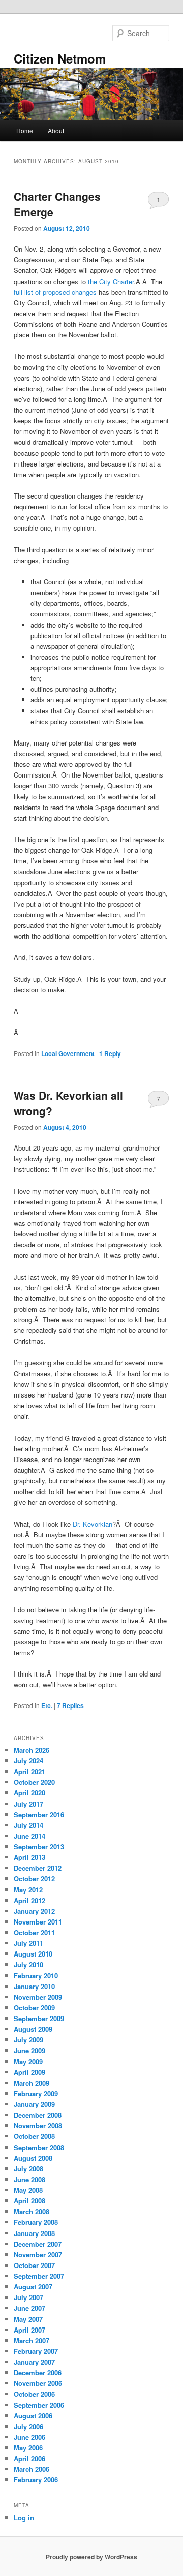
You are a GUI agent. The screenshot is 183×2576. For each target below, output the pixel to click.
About (56, 130)
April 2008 (29, 2201)
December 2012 (38, 1868)
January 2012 (34, 1911)
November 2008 (38, 2125)
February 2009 (36, 2093)
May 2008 (28, 2190)
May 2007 (28, 2319)
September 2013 (39, 1846)
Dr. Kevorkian (93, 1524)
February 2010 (36, 1976)
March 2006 (32, 2469)
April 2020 (29, 1793)
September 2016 (39, 1814)
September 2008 (39, 2147)
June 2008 (29, 2179)
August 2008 (33, 2158)
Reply (110, 1053)
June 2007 (29, 2308)
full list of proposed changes (55, 292)
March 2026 (32, 1750)
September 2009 (39, 2018)
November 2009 (38, 1997)
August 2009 (33, 2029)
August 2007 (33, 2287)
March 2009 (32, 2083)
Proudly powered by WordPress (91, 2557)
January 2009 (34, 2104)
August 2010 (33, 1954)
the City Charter (111, 281)
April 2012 (29, 1900)
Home (25, 130)
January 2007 (34, 2362)
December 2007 (38, 2244)
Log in (24, 2517)
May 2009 (28, 2061)
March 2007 (32, 2340)
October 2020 (34, 1782)
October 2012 (34, 1879)
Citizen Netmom (60, 58)
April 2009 (29, 2072)
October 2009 (34, 2008)
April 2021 (29, 1771)
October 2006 (34, 2394)
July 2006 (28, 2426)
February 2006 (36, 2480)
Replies (70, 1705)
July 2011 (28, 1943)
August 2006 (33, 2416)
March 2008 (32, 2211)
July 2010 (28, 1964)
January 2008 (34, 2233)
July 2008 (28, 2169)
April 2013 (29, 1857)
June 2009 (29, 2050)
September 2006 (39, 2405)
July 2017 (28, 1804)
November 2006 (38, 2383)
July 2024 (28, 1761)
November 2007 (38, 2255)
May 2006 (28, 2448)
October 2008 (34, 2136)
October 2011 (34, 1932)
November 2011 (38, 1922)
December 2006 (38, 2372)
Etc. (47, 1705)
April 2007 (29, 2330)
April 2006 (29, 2458)
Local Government (68, 1053)
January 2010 (34, 1986)
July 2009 (28, 2040)
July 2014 (28, 1825)
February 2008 (36, 2222)
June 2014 (29, 1836)
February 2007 (36, 2351)
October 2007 (34, 2265)
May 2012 (28, 1890)
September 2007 (39, 2276)
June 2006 (29, 2437)
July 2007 (28, 2297)
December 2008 (38, 2115)
